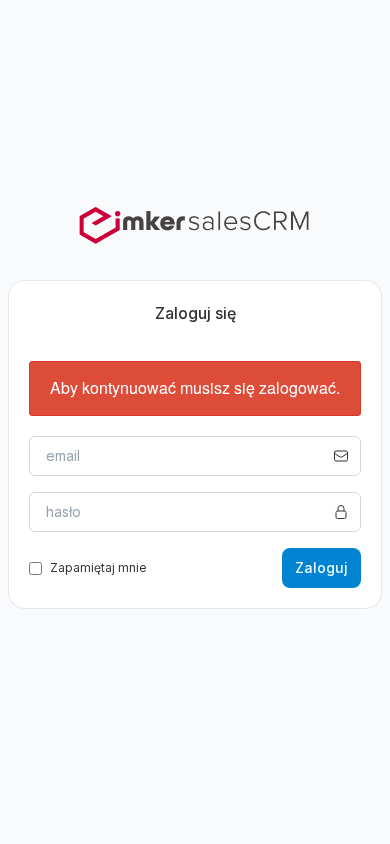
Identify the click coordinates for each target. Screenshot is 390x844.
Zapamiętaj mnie (98, 567)
